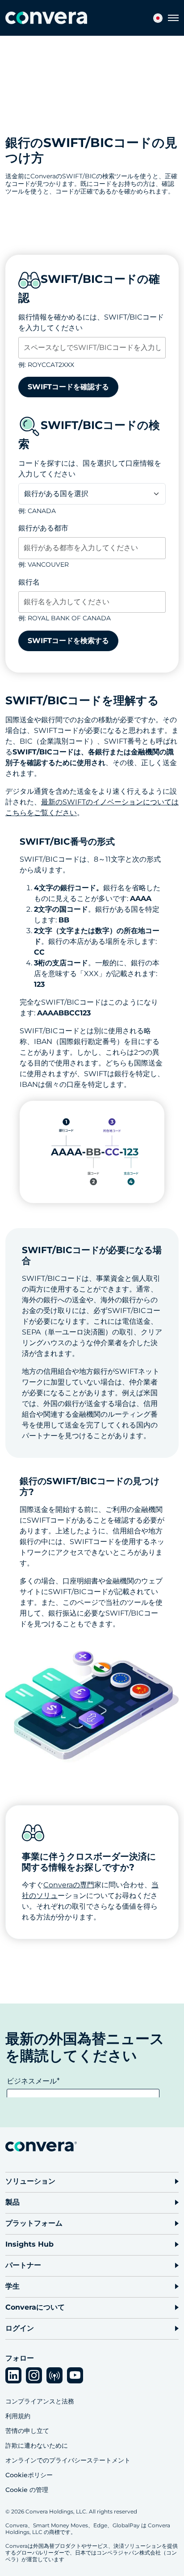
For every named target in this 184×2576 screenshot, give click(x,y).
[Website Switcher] (158, 18)
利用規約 (18, 2416)
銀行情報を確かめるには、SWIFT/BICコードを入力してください (91, 322)
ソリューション (30, 2181)
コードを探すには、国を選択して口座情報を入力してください (90, 469)
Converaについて (35, 2307)
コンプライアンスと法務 (40, 2401)
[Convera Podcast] (54, 2375)
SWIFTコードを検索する (68, 641)
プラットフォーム (34, 2223)
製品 (13, 2202)
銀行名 (29, 582)
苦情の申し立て (27, 2431)
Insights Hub (29, 2244)
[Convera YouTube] (75, 2375)
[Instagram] (34, 2375)
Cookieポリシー (29, 2475)
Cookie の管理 (27, 2490)
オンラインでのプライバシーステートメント (68, 2460)
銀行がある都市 (43, 528)
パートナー (23, 2265)
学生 (13, 2286)
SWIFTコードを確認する (68, 387)
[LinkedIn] (13, 2375)
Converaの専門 (69, 1885)
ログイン (20, 2328)
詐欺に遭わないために (37, 2446)
